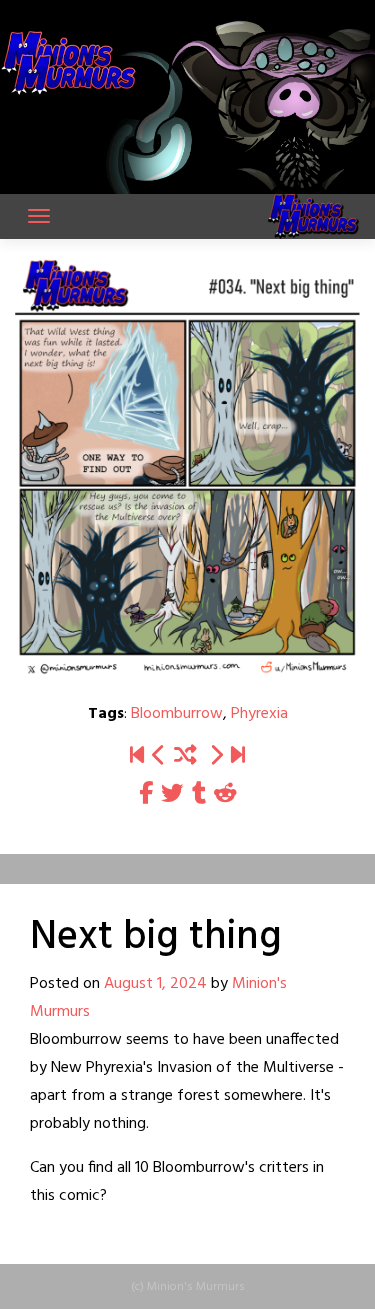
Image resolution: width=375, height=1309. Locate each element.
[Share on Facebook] (146, 794)
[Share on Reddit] (225, 794)
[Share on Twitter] (172, 794)
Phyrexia (259, 714)
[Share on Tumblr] (199, 794)
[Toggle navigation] (39, 216)
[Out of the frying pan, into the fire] (238, 756)
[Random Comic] (185, 756)
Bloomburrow (177, 714)
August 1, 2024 (155, 984)
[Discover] (137, 756)
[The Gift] (216, 756)
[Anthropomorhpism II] (159, 756)
